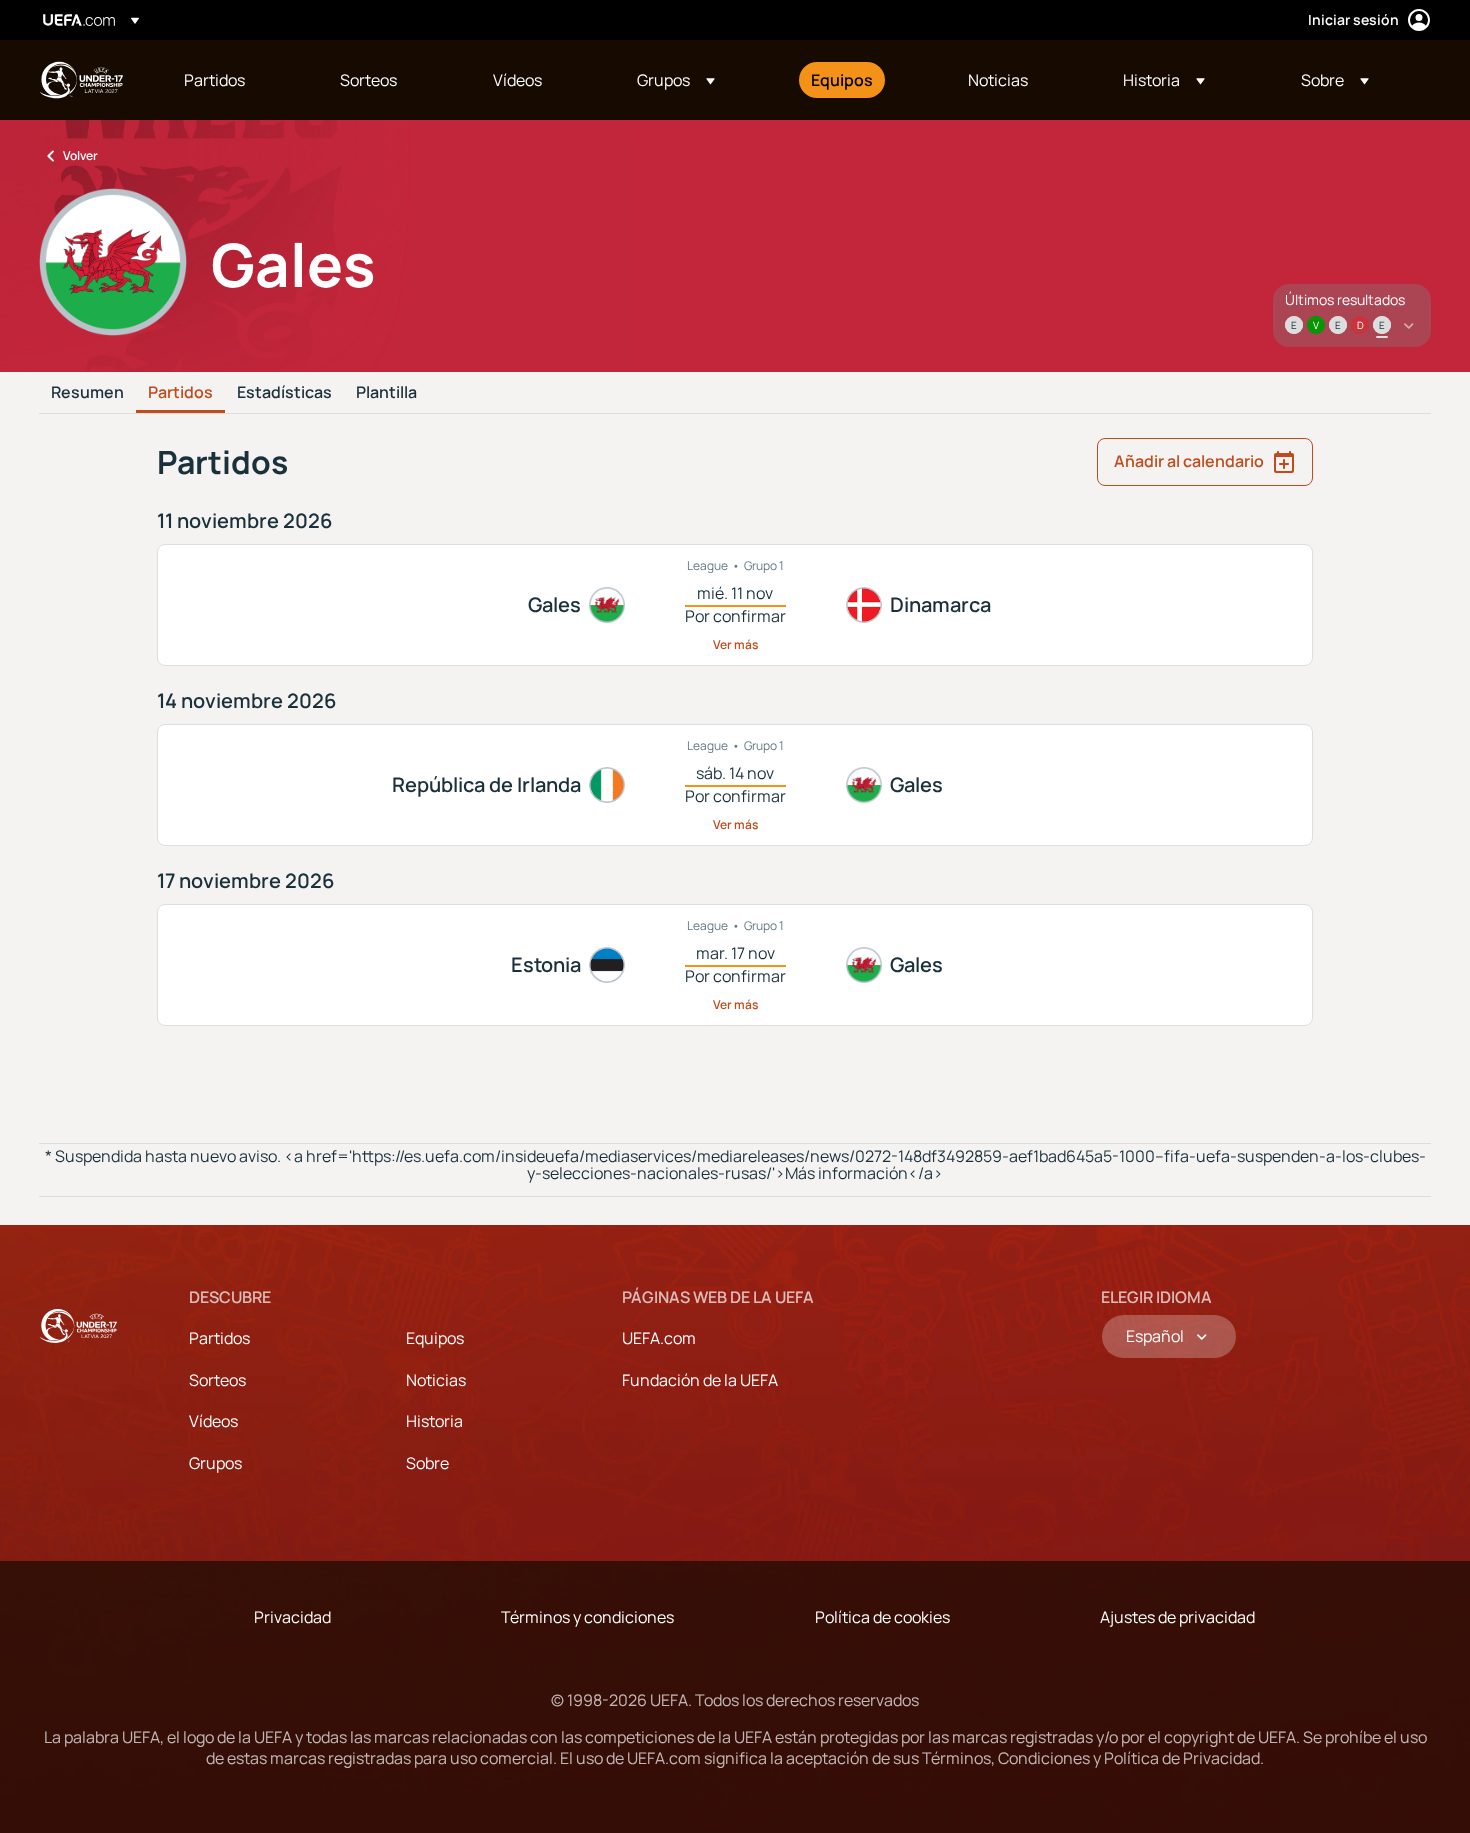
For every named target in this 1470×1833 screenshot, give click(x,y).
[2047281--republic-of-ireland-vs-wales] (735, 785)
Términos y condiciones (587, 1617)
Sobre (427, 1463)
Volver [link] (80, 155)
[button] (676, 80)
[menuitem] (237, 80)
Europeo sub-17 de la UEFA (81, 80)
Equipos (435, 1338)
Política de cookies (882, 1617)
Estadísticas (284, 393)
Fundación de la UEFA (700, 1380)
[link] (214, 80)
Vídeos (213, 1421)
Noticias (436, 1380)
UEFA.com (659, 1338)
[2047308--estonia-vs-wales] (735, 965)
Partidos (180, 393)
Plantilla (386, 393)
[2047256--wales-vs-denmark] (735, 605)
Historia (434, 1421)
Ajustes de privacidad (1177, 1617)
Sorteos (217, 1380)
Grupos (215, 1463)
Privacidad (292, 1617)
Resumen (87, 393)
